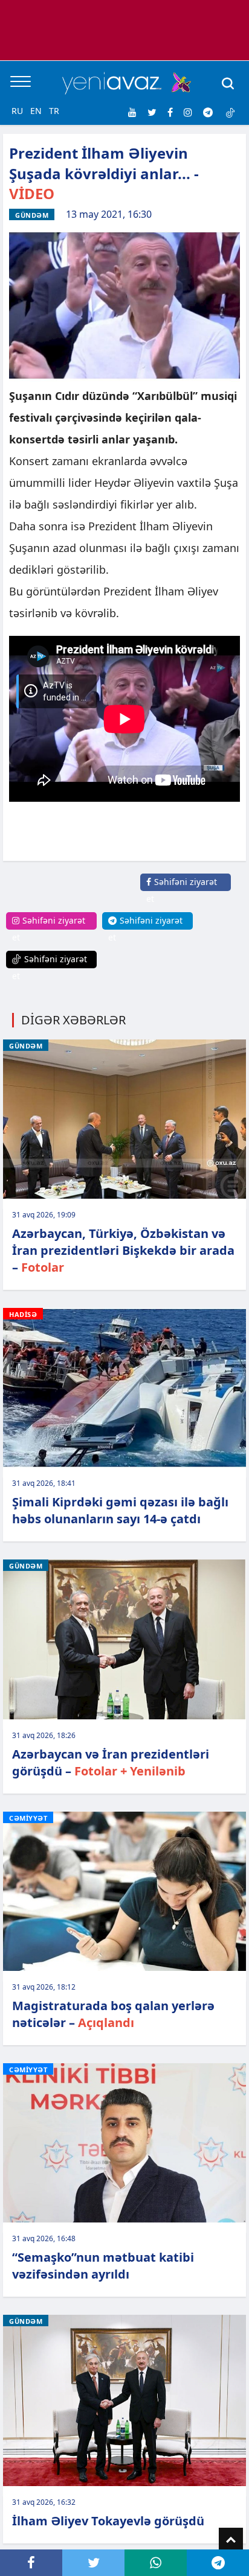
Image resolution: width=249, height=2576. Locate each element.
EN (36, 111)
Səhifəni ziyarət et (182, 890)
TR (54, 111)
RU (17, 111)
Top (231, 2540)
